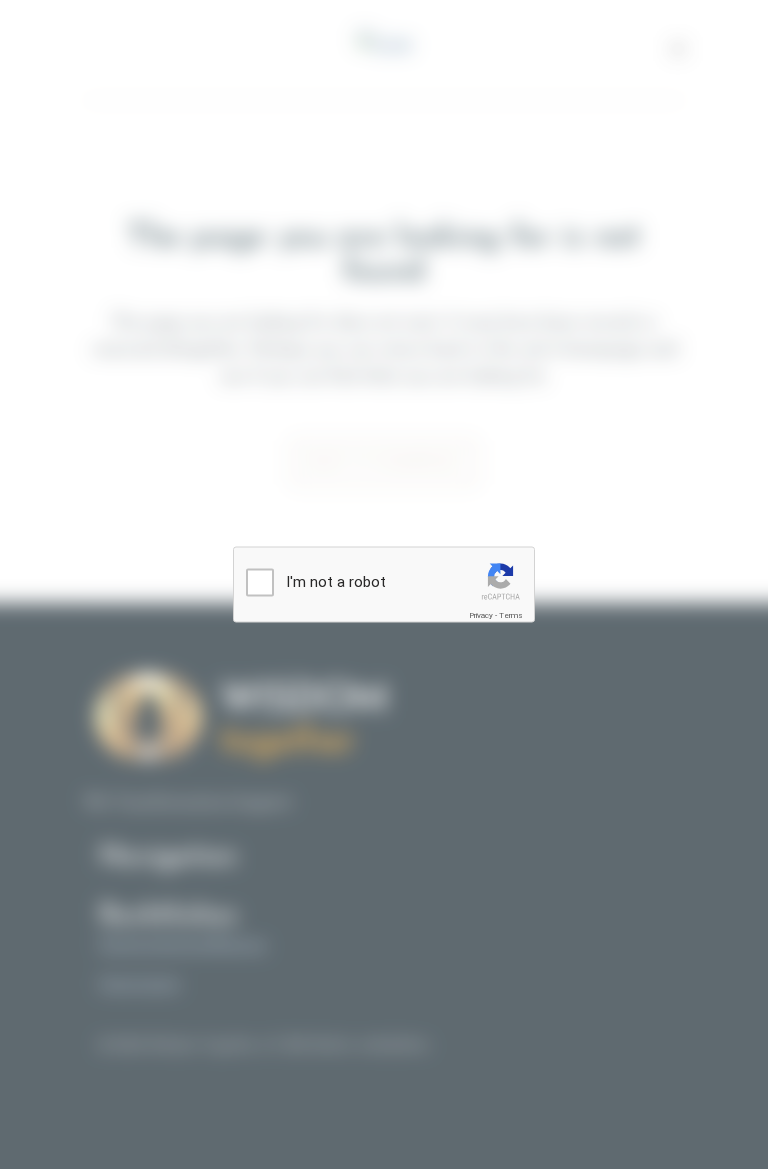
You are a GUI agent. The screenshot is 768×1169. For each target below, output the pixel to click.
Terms (511, 615)
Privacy (481, 615)
